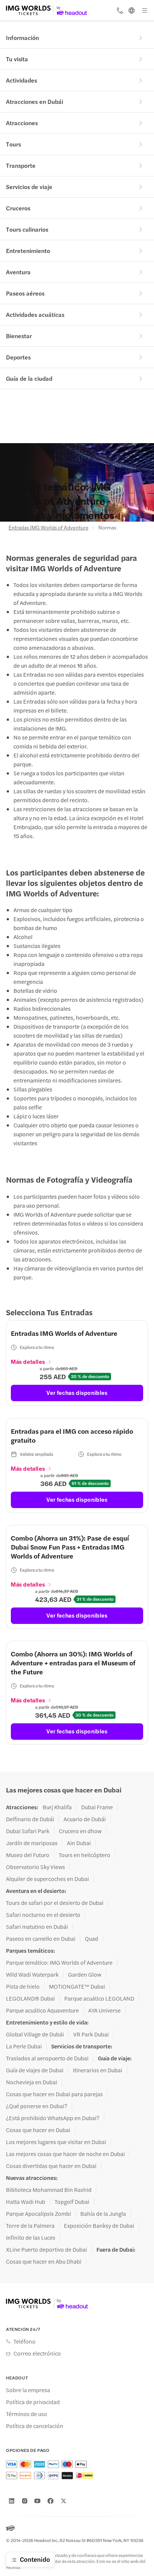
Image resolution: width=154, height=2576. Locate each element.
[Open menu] (145, 10)
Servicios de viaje (29, 187)
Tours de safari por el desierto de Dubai (55, 1903)
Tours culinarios (27, 229)
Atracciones (22, 123)
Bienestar (19, 336)
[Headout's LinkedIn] (12, 2501)
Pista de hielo (23, 1986)
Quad (92, 1939)
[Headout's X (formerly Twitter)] (64, 2501)
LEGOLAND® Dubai (30, 1998)
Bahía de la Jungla (103, 2214)
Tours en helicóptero (84, 1855)
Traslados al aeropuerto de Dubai (47, 2058)
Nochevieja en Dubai (32, 2082)
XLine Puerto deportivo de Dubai (47, 2249)
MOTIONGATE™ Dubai (77, 1986)
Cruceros (18, 208)
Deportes (18, 357)
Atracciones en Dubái (35, 101)
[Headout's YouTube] (37, 2501)
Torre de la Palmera (30, 2226)
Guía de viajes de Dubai (35, 2070)
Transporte (21, 165)
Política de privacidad (33, 2402)
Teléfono (24, 2341)
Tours (13, 144)
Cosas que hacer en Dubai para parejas (54, 2094)
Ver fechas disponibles (77, 1392)
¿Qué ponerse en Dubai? (37, 2106)
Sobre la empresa (28, 2390)
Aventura (18, 272)
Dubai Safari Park (28, 1831)
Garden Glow (85, 1974)
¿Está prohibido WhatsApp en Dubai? (53, 2118)
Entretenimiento (28, 251)
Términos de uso (27, 2414)
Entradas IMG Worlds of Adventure (49, 527)
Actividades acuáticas (35, 314)
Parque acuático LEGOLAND (99, 1998)
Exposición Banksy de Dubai (99, 2226)
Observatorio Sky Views (36, 1867)
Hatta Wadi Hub (26, 2202)
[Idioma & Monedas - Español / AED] (132, 10)
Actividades (21, 80)
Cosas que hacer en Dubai (38, 2130)
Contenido (35, 2559)
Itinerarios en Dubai (98, 2070)
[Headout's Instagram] (25, 2501)
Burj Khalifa (57, 1807)
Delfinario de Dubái (30, 1819)
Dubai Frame (97, 1807)
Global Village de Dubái (35, 2034)
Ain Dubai (79, 1843)
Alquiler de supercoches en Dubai (47, 1879)
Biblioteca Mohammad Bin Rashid (49, 2190)
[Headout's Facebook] (50, 2501)
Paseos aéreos (25, 293)
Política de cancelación (35, 2426)
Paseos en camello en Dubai (41, 1939)
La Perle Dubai (24, 2046)
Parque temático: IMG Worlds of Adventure (59, 1962)
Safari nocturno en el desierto (43, 1915)
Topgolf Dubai (72, 2202)
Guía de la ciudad (29, 378)
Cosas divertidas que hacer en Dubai (51, 2166)
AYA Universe (104, 2010)
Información (22, 38)
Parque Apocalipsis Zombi (38, 2214)
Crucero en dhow (80, 1831)
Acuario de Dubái (85, 1819)
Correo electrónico (37, 2353)
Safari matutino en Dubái (37, 1927)
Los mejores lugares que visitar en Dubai (56, 2142)
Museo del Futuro (28, 1855)
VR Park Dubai (91, 2034)
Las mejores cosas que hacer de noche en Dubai (65, 2154)
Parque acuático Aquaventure (42, 2010)
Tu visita (17, 59)
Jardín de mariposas (32, 1843)
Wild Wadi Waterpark (32, 1974)
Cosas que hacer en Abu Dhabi (44, 2261)
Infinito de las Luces (31, 2237)
